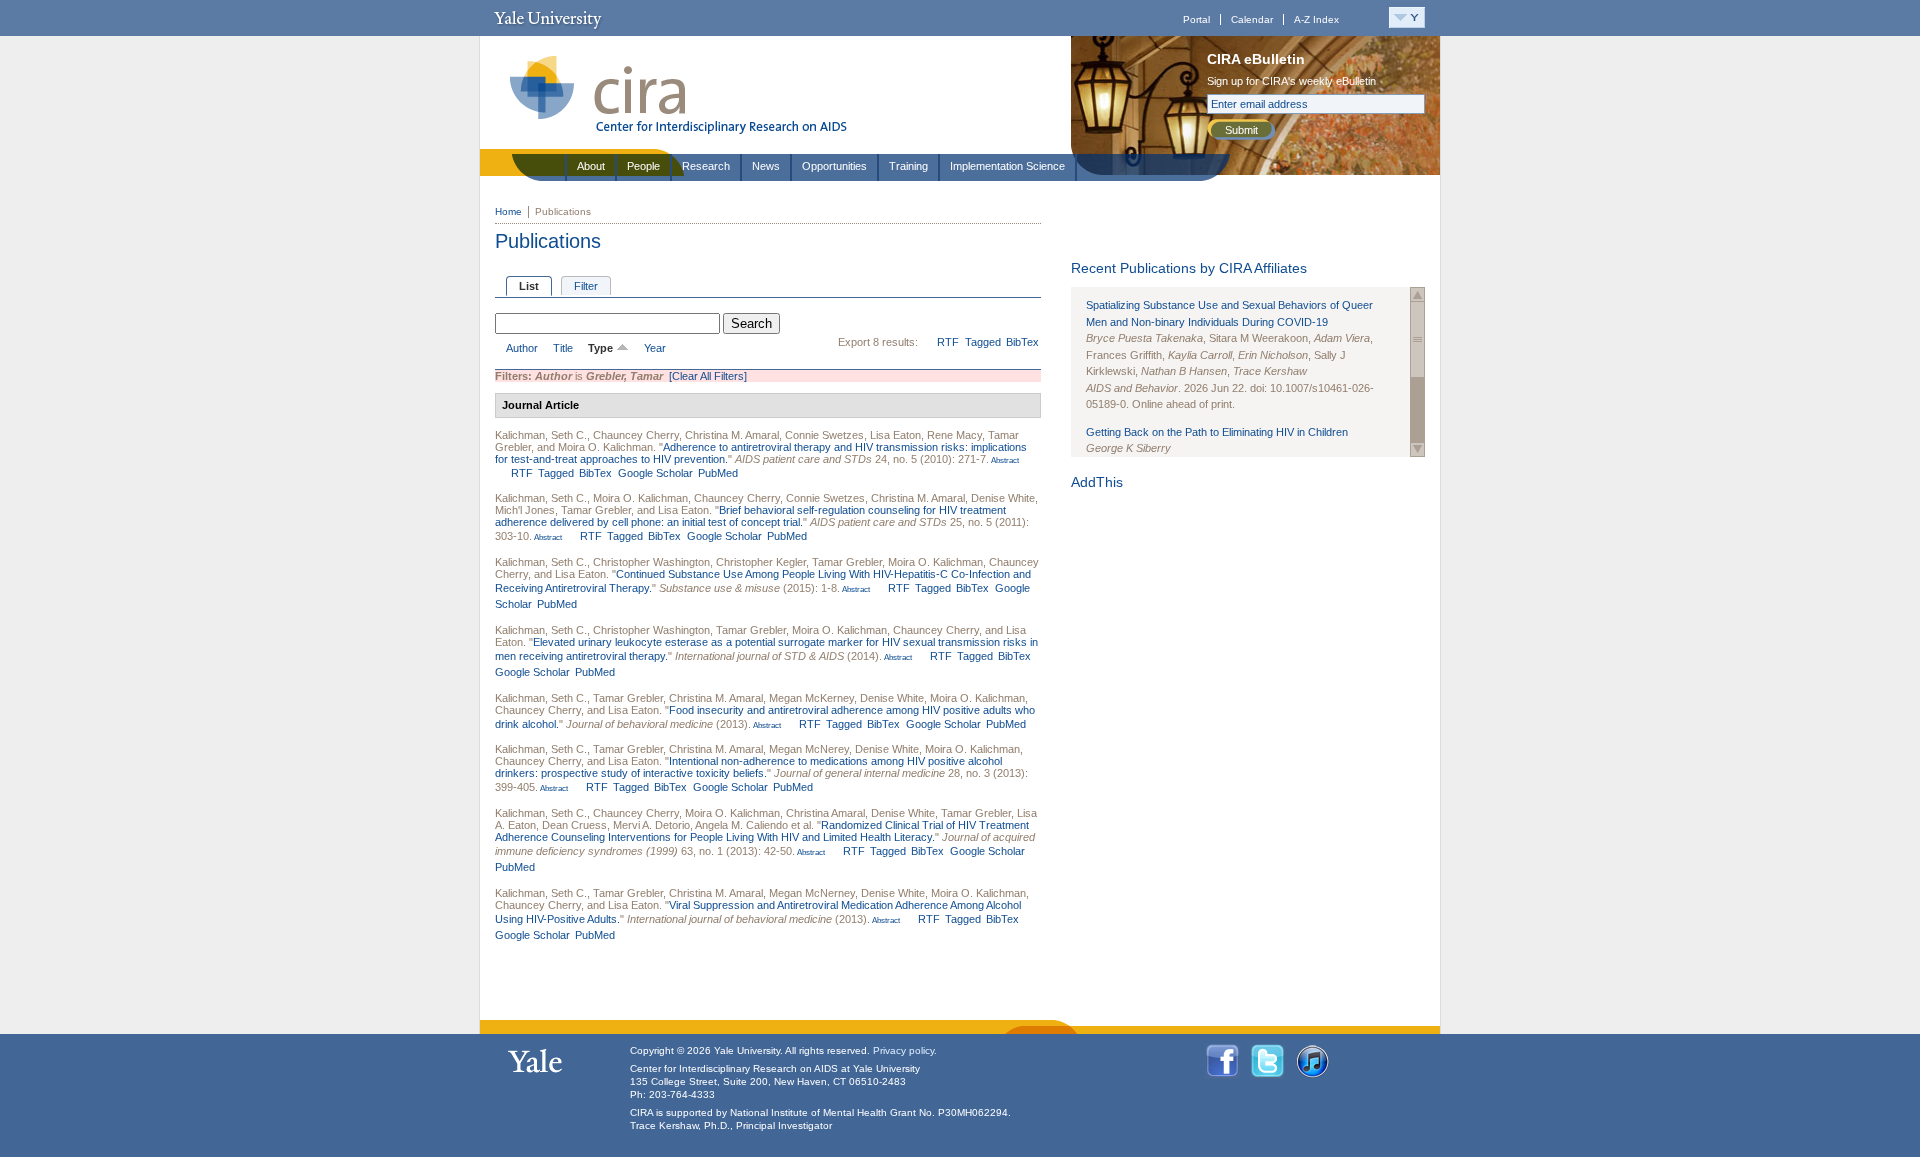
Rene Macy (954, 435)
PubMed (718, 473)
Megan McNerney (812, 893)
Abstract (1004, 460)
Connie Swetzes (824, 435)
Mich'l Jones (525, 510)
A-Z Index (1316, 19)
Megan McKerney (811, 698)
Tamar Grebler (596, 510)
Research (706, 166)
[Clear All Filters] (708, 376)
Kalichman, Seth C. (541, 435)
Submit (1241, 130)
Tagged (983, 342)
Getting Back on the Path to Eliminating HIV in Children (1217, 432)
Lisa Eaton (895, 435)
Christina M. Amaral (732, 435)
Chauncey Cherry (636, 435)
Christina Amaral (825, 813)
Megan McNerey (809, 749)
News (766, 166)
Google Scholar (655, 473)
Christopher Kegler (761, 562)
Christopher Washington (651, 562)
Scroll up (1417, 294)
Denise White (1003, 498)
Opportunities (834, 166)
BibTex (1022, 342)
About (591, 166)
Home (508, 211)
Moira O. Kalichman (605, 447)
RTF (948, 342)
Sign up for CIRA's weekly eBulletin (1291, 81)
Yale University (547, 18)
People (643, 166)
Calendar (1252, 19)
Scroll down (1417, 449)
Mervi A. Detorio (651, 825)
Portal (1196, 19)
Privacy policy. (905, 1050)
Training (908, 166)
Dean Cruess (574, 825)
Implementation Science (1007, 166)
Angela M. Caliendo (741, 825)
